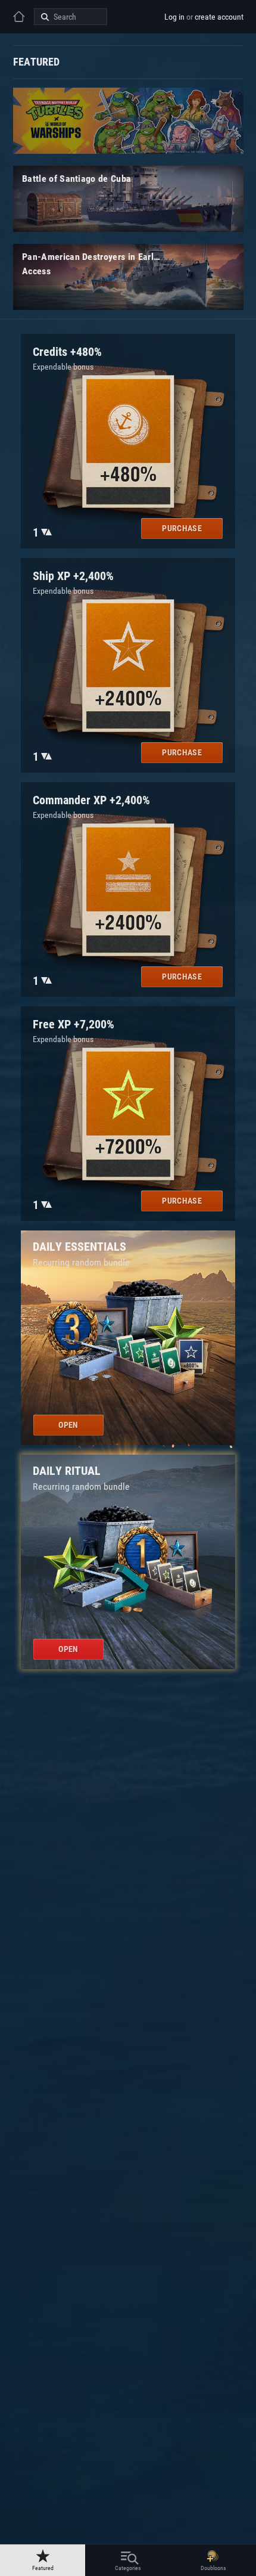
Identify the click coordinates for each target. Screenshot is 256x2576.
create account (219, 17)
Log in (174, 17)
